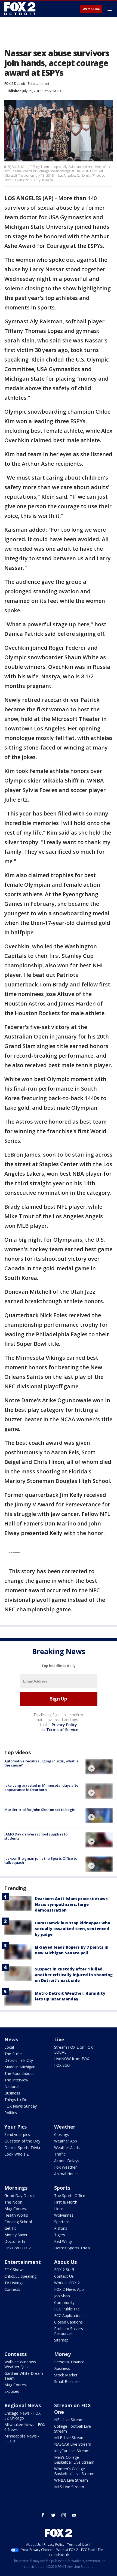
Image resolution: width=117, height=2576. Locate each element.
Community (64, 2302)
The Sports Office (70, 2196)
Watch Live (91, 9)
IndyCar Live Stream (72, 2451)
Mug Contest (16, 2209)
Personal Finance (69, 2362)
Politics (11, 2113)
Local (9, 2047)
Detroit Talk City (19, 2060)
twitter (53, 2515)
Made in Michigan (20, 2067)
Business (12, 2093)
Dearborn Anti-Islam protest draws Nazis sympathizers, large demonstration (71, 1904)
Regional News (23, 2405)
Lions (59, 2209)
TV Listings (14, 2283)
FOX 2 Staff (64, 2270)
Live (59, 2039)
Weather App (66, 2141)
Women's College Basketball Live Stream (74, 2471)
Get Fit (10, 2228)
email (74, 2515)
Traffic (60, 2154)
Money (62, 2354)
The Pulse (13, 2054)
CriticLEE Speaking (20, 2276)
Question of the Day (22, 2141)
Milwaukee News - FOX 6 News (25, 2427)
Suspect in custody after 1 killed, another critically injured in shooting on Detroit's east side (74, 1975)
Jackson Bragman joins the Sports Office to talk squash (41, 1861)
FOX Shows (14, 2270)
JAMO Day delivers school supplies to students (36, 1836)
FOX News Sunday (21, 2106)
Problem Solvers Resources (69, 2331)
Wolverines (64, 2215)
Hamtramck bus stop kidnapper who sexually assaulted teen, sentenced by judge (73, 1929)
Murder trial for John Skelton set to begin (40, 1810)
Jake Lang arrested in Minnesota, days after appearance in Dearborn (42, 1787)
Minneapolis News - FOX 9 (22, 2438)
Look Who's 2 (16, 2154)
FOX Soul (62, 2065)
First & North (66, 2202)
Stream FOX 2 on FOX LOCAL (73, 2050)
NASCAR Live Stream (73, 2444)
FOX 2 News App (69, 2289)
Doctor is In (15, 2241)
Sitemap (61, 2340)
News (11, 2039)
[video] (99, 1767)
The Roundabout (19, 2073)
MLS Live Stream (69, 2487)
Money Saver (16, 2235)
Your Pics (16, 2127)
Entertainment (39, 84)
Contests (12, 2289)
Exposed (12, 2391)
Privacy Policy (64, 1725)
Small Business (67, 2381)
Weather (65, 2127)
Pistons (61, 2228)
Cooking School (18, 2222)
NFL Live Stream (69, 2420)
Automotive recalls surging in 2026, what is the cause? (41, 1763)
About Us (65, 2262)
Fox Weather (65, 2167)
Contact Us (64, 2276)
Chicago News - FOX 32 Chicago (22, 2416)
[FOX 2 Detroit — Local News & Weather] (20, 9)
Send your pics (17, 2134)
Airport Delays (67, 2161)
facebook (43, 2515)
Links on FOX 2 (18, 2248)
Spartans (62, 2222)
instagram (64, 2515)
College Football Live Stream (73, 2429)
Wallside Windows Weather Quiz (20, 2364)
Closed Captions (68, 2322)
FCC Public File (67, 2309)
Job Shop (62, 2296)
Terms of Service (62, 1730)
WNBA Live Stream (71, 2480)
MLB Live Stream (69, 2438)
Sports (62, 2188)
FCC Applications (69, 2315)
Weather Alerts (67, 2148)
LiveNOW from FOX (72, 2059)
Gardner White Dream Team (24, 2376)
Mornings (16, 2188)
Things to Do (16, 2100)
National (12, 2086)
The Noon (13, 2202)
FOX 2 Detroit (15, 84)
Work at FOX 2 (67, 2283)
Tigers (60, 2235)
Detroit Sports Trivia (22, 2148)
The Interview (16, 2080)
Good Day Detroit (20, 2196)
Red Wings (63, 2241)
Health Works (16, 2215)
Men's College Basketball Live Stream (74, 2460)
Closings (61, 2134)
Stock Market (66, 2375)
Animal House (66, 2174)
